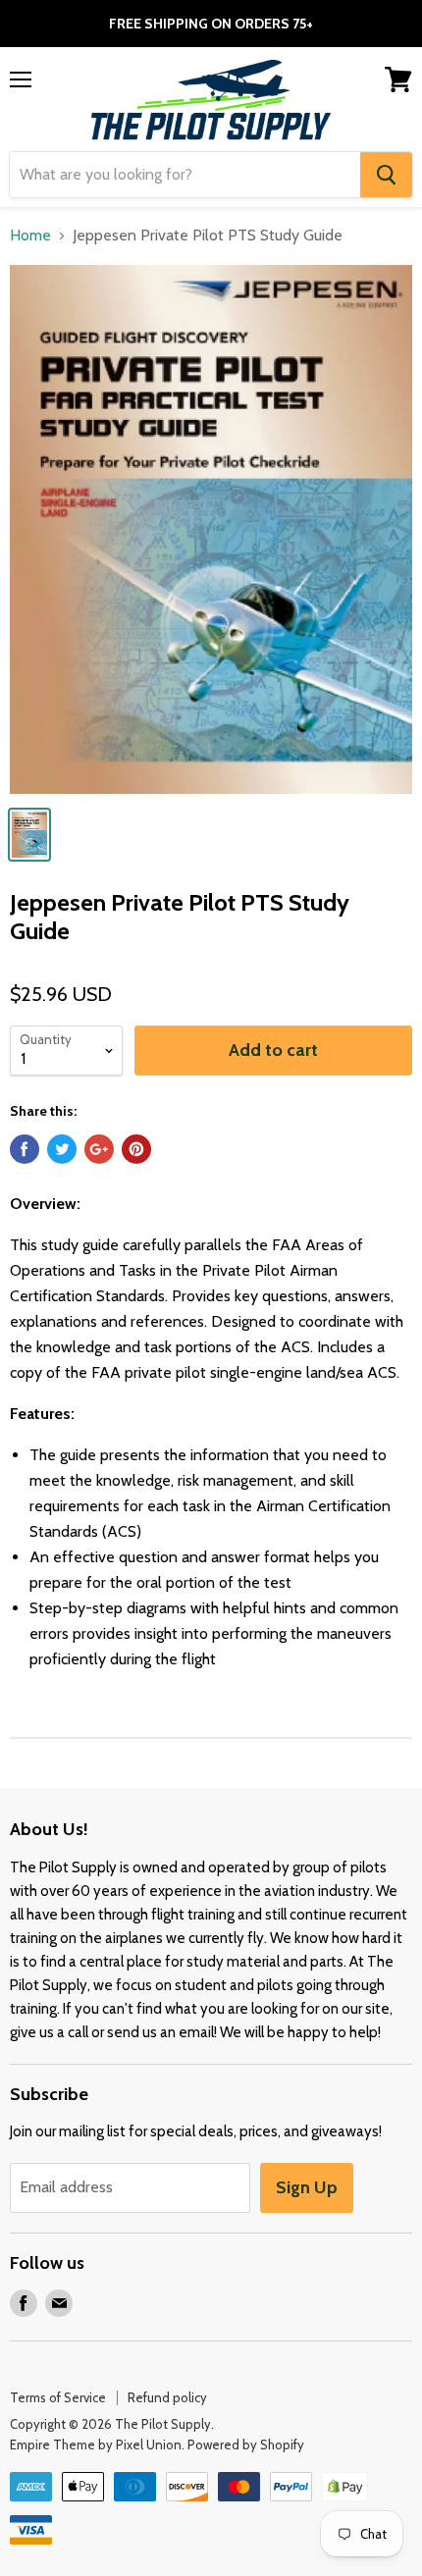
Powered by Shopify (246, 2445)
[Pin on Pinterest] (136, 1149)
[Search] (386, 175)
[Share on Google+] (99, 1149)
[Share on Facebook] (25, 1149)
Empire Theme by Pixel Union (96, 2445)
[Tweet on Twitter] (62, 1149)
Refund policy (167, 2397)
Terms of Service (58, 2397)
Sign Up (307, 2187)
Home (30, 236)
